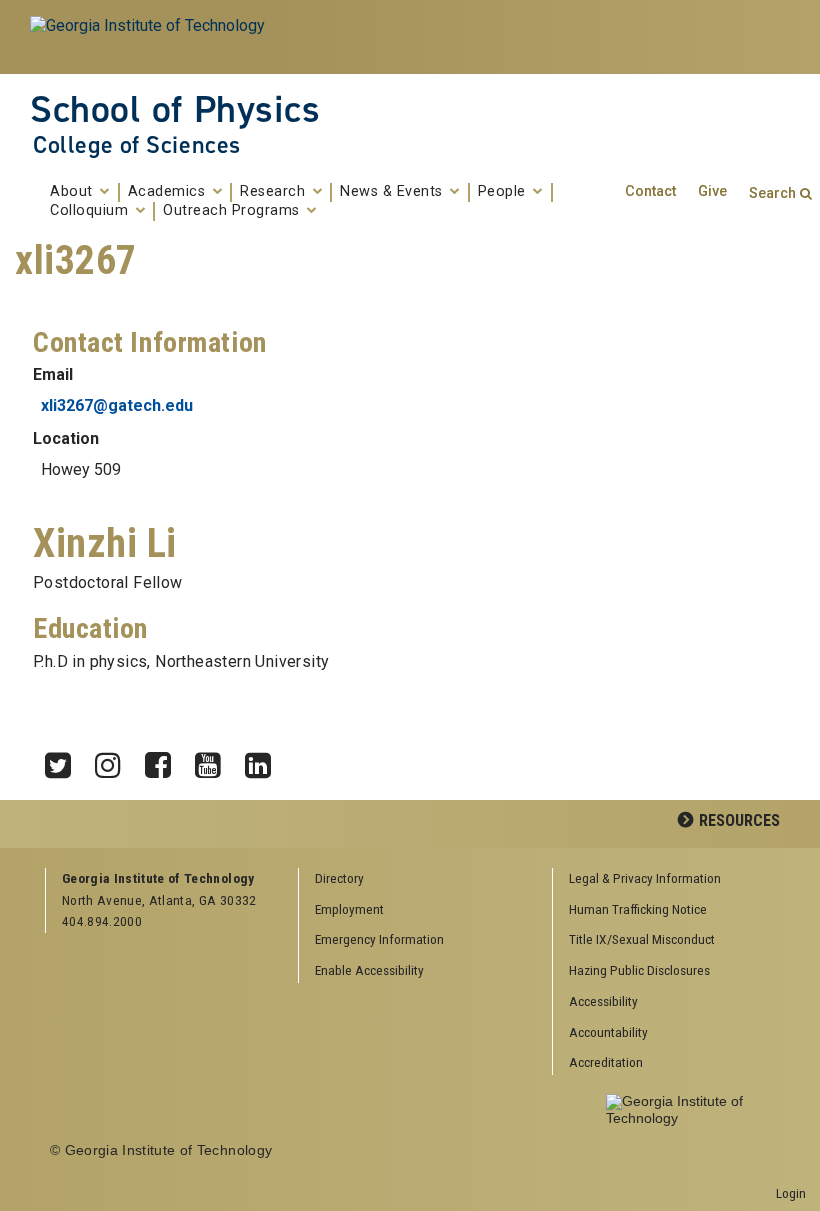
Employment (349, 909)
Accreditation (606, 1062)
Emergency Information (379, 939)
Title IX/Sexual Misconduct (642, 939)
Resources (739, 820)
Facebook (165, 760)
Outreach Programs (233, 211)
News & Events (393, 192)
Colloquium (91, 211)
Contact (650, 191)
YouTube (215, 760)
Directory (339, 878)
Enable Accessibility (369, 970)
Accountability (608, 1032)
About (73, 192)
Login (791, 1193)
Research (275, 192)
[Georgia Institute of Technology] (149, 37)
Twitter (65, 760)
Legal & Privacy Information (645, 878)
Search (772, 193)
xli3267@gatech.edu (117, 405)
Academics (169, 192)
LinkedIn (265, 760)
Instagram (115, 760)
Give (712, 191)
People (504, 192)
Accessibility (603, 1001)
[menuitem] (672, 879)
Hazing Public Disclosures (639, 970)
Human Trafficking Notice (638, 909)
